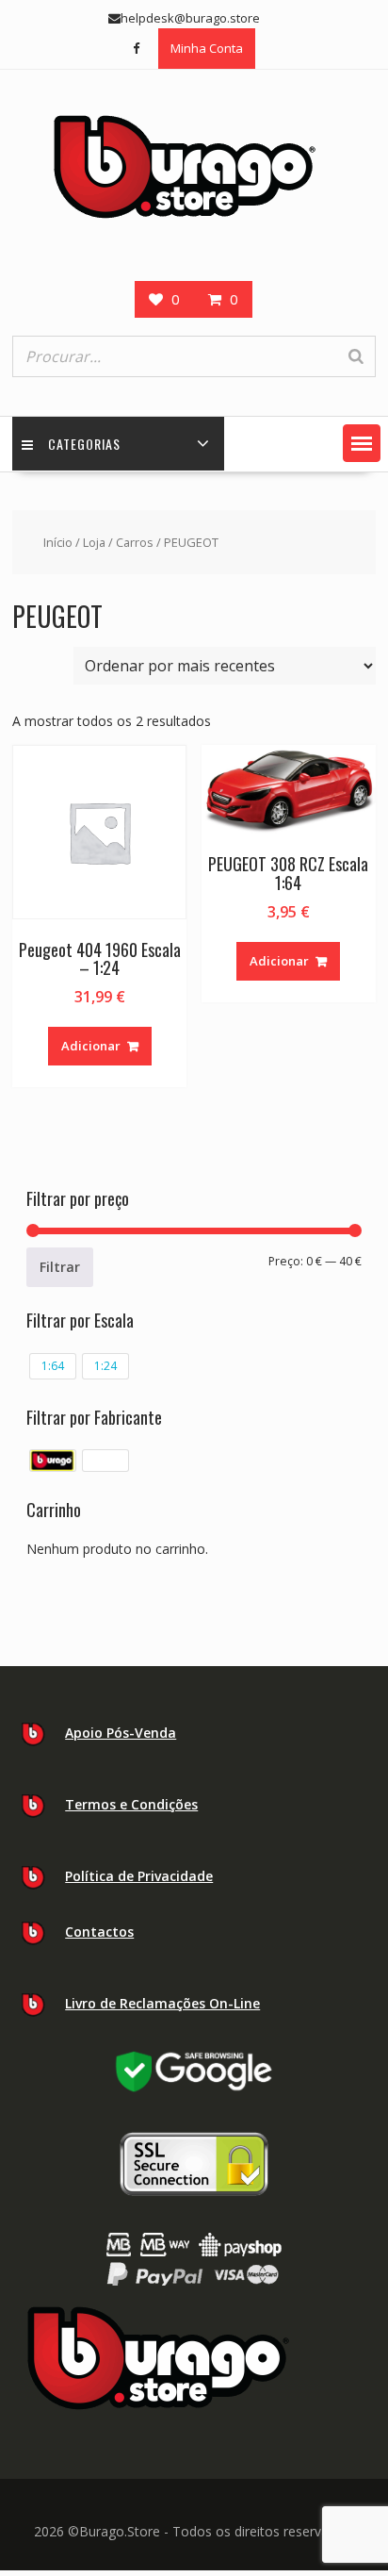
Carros (135, 542)
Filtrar (60, 1267)
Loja (94, 542)
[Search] (356, 356)
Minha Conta (207, 48)
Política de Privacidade (139, 1876)
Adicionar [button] (91, 1046)
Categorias (84, 444)
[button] (362, 443)
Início (58, 542)
